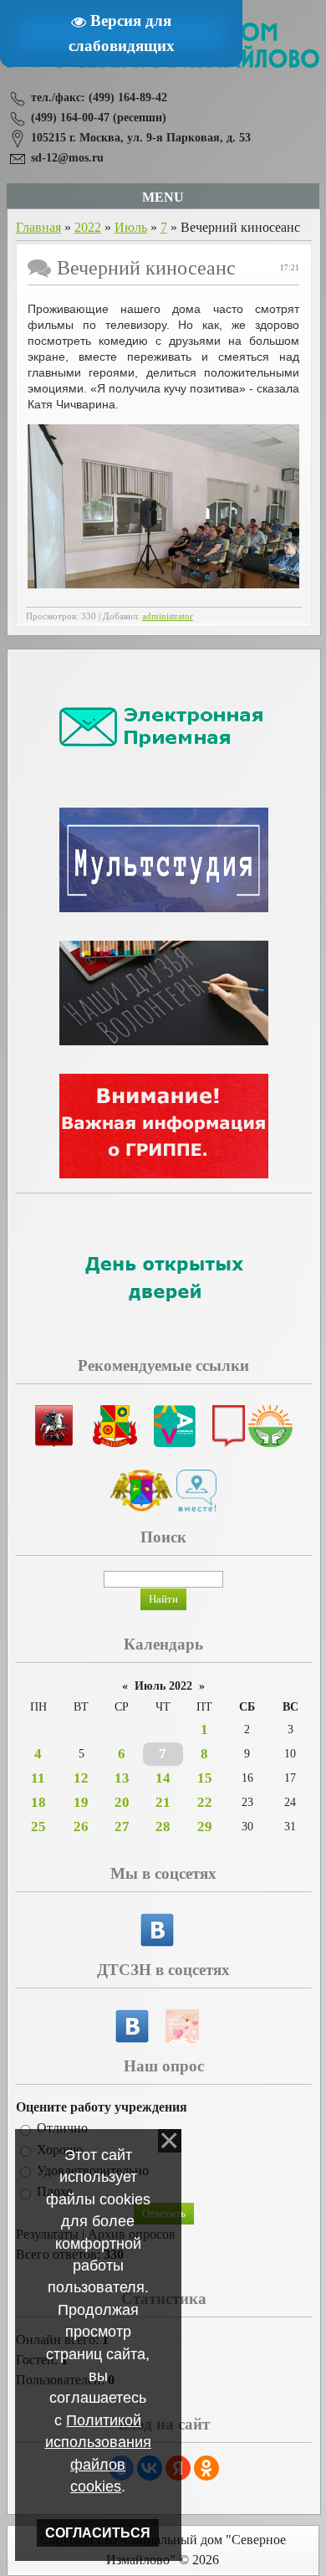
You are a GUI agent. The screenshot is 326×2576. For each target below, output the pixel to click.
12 (81, 1778)
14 (163, 1778)
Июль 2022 (163, 1686)
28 (163, 1827)
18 (38, 1802)
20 (122, 1802)
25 (38, 1827)
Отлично (62, 2129)
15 (205, 1778)
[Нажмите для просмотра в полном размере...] (163, 584)
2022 (88, 227)
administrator (168, 616)
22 (205, 1802)
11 (38, 1778)
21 (163, 1802)
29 (205, 1827)
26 (81, 1827)
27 (122, 1827)
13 (122, 1778)
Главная (38, 227)
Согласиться (98, 2533)
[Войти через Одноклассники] (206, 2468)
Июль (131, 227)
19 (81, 1802)
